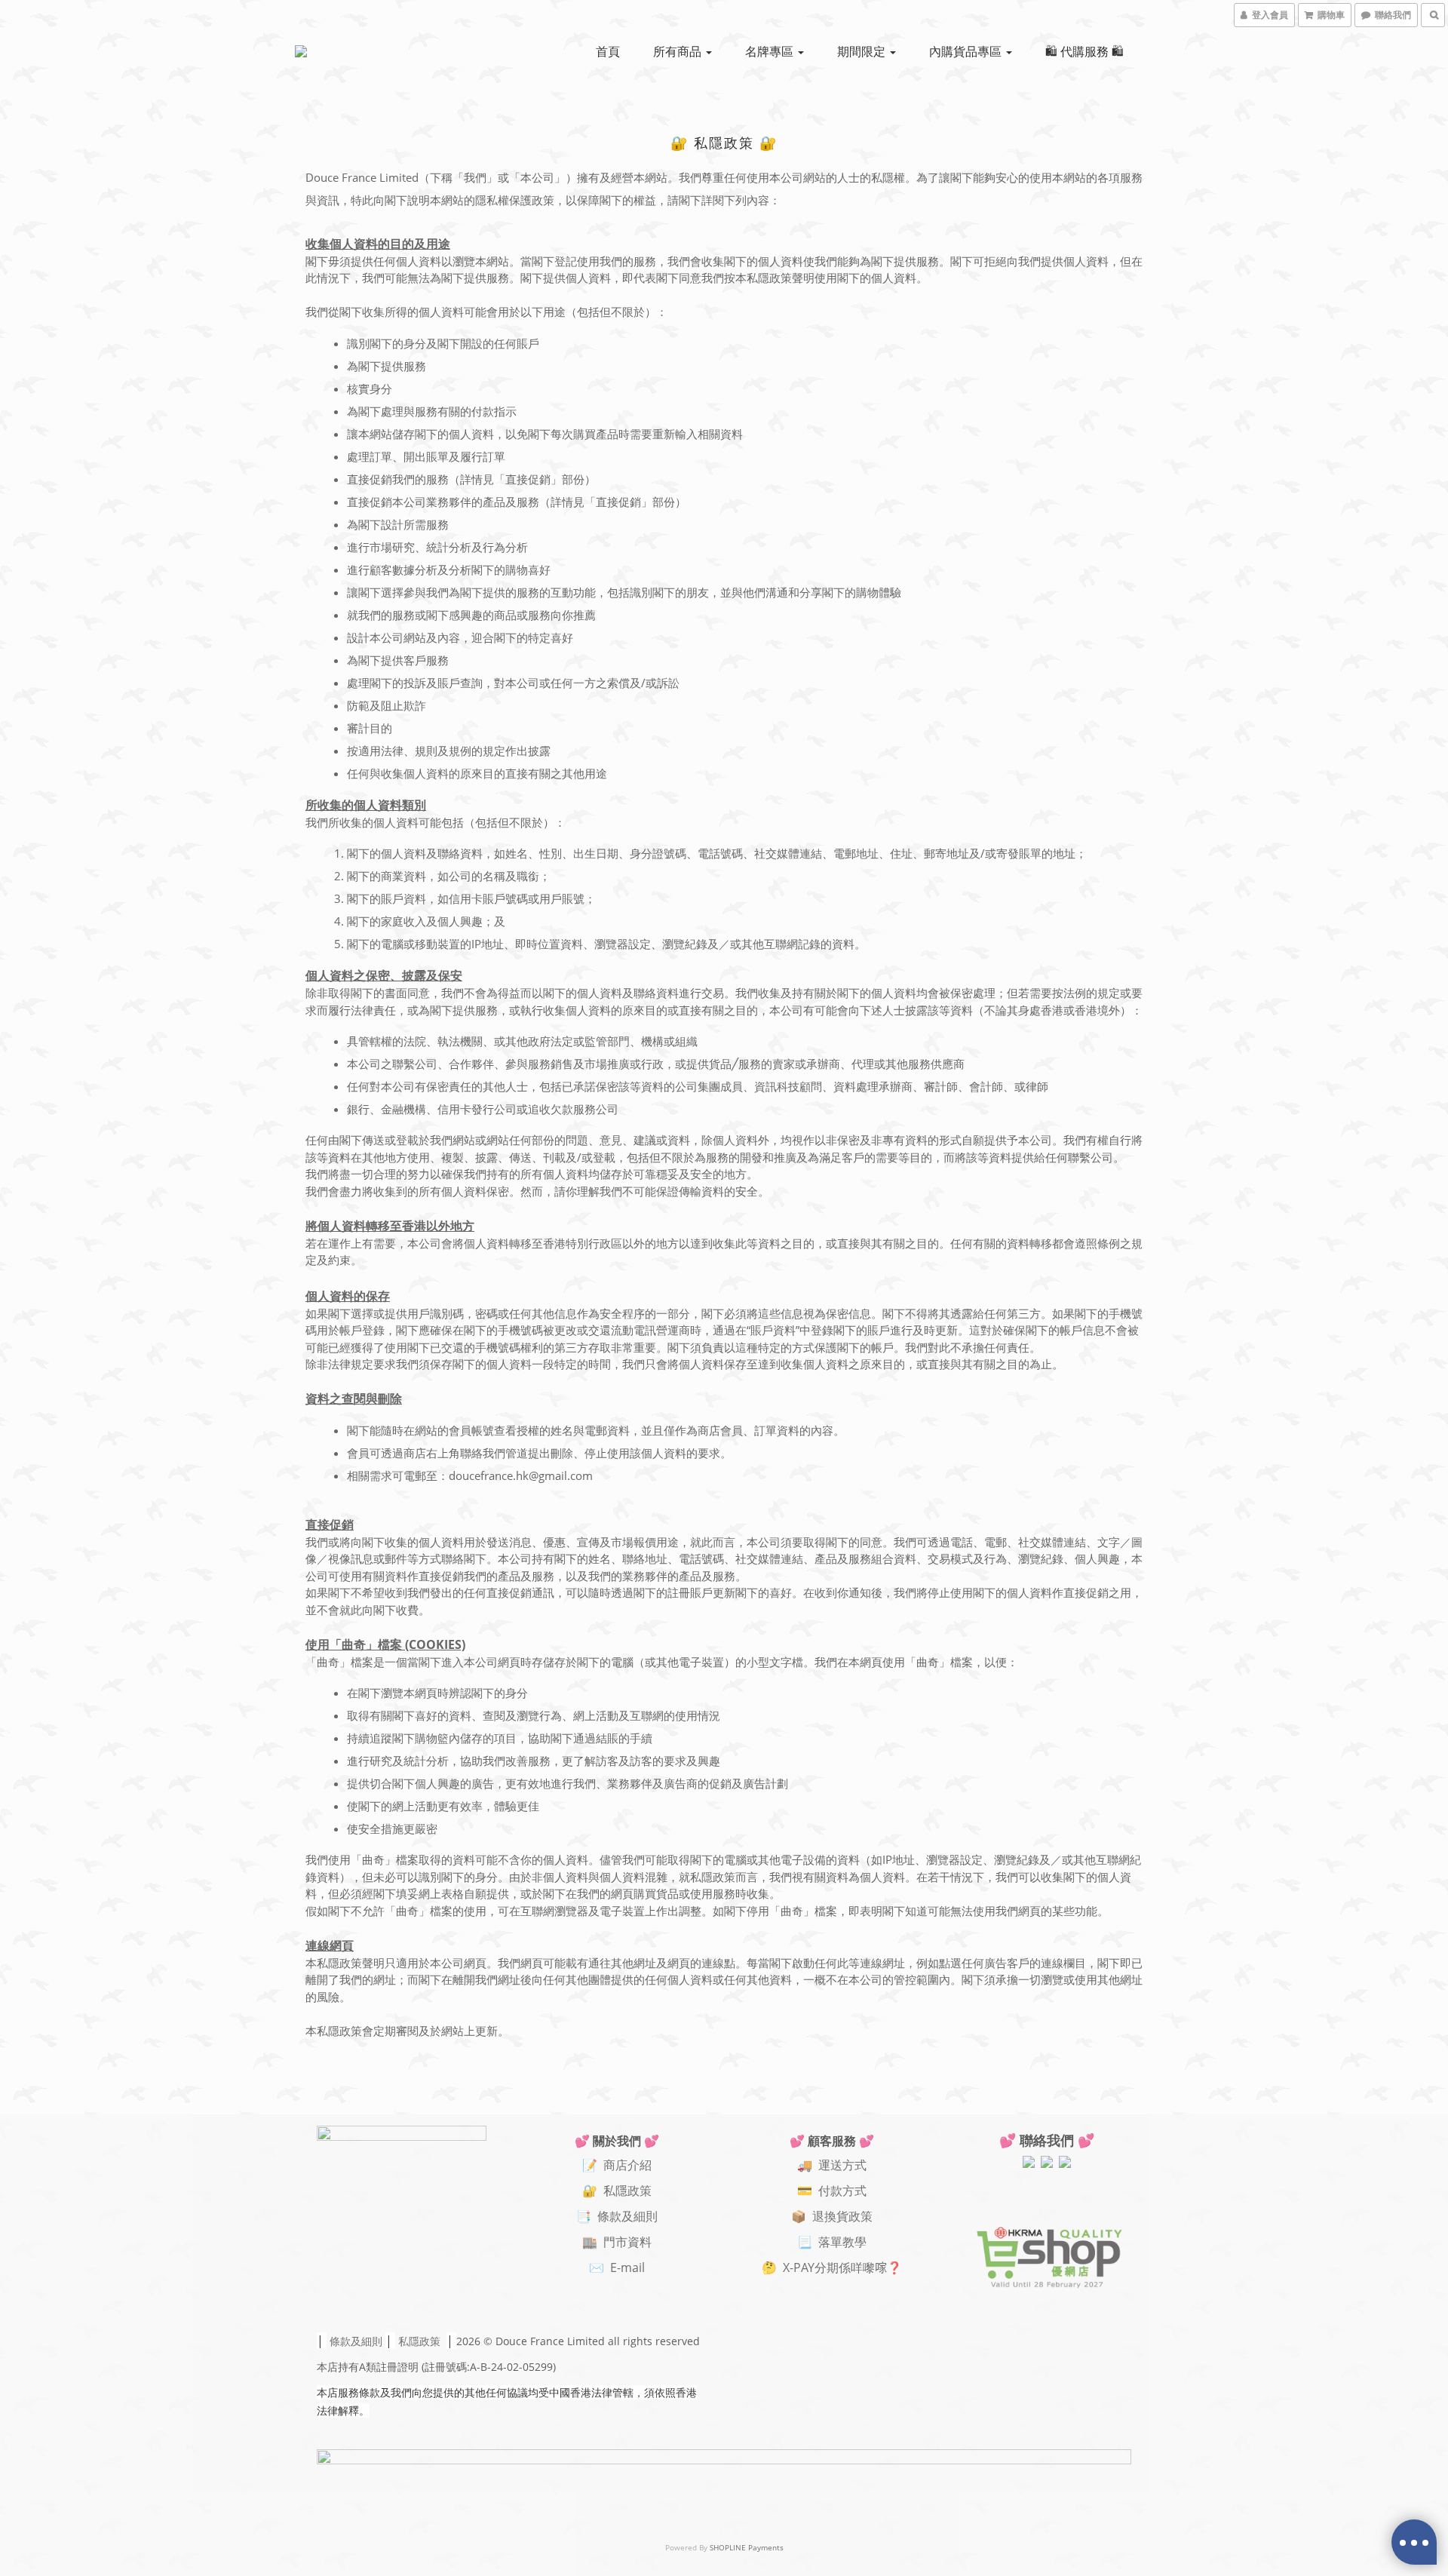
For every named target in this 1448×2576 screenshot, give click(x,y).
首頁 (608, 51)
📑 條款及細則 (617, 2216)
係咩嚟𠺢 (863, 2267)
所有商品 (679, 51)
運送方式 (842, 2165)
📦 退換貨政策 (832, 2216)
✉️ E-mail (617, 2267)
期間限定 (863, 51)
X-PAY (799, 2267)
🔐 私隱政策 (617, 2191)
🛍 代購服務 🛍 (1084, 51)
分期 (827, 2267)
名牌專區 (771, 51)
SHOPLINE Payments (747, 2547)
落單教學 (842, 2242)
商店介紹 (627, 2165)
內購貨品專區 (967, 51)
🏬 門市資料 (617, 2242)
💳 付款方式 (832, 2191)
